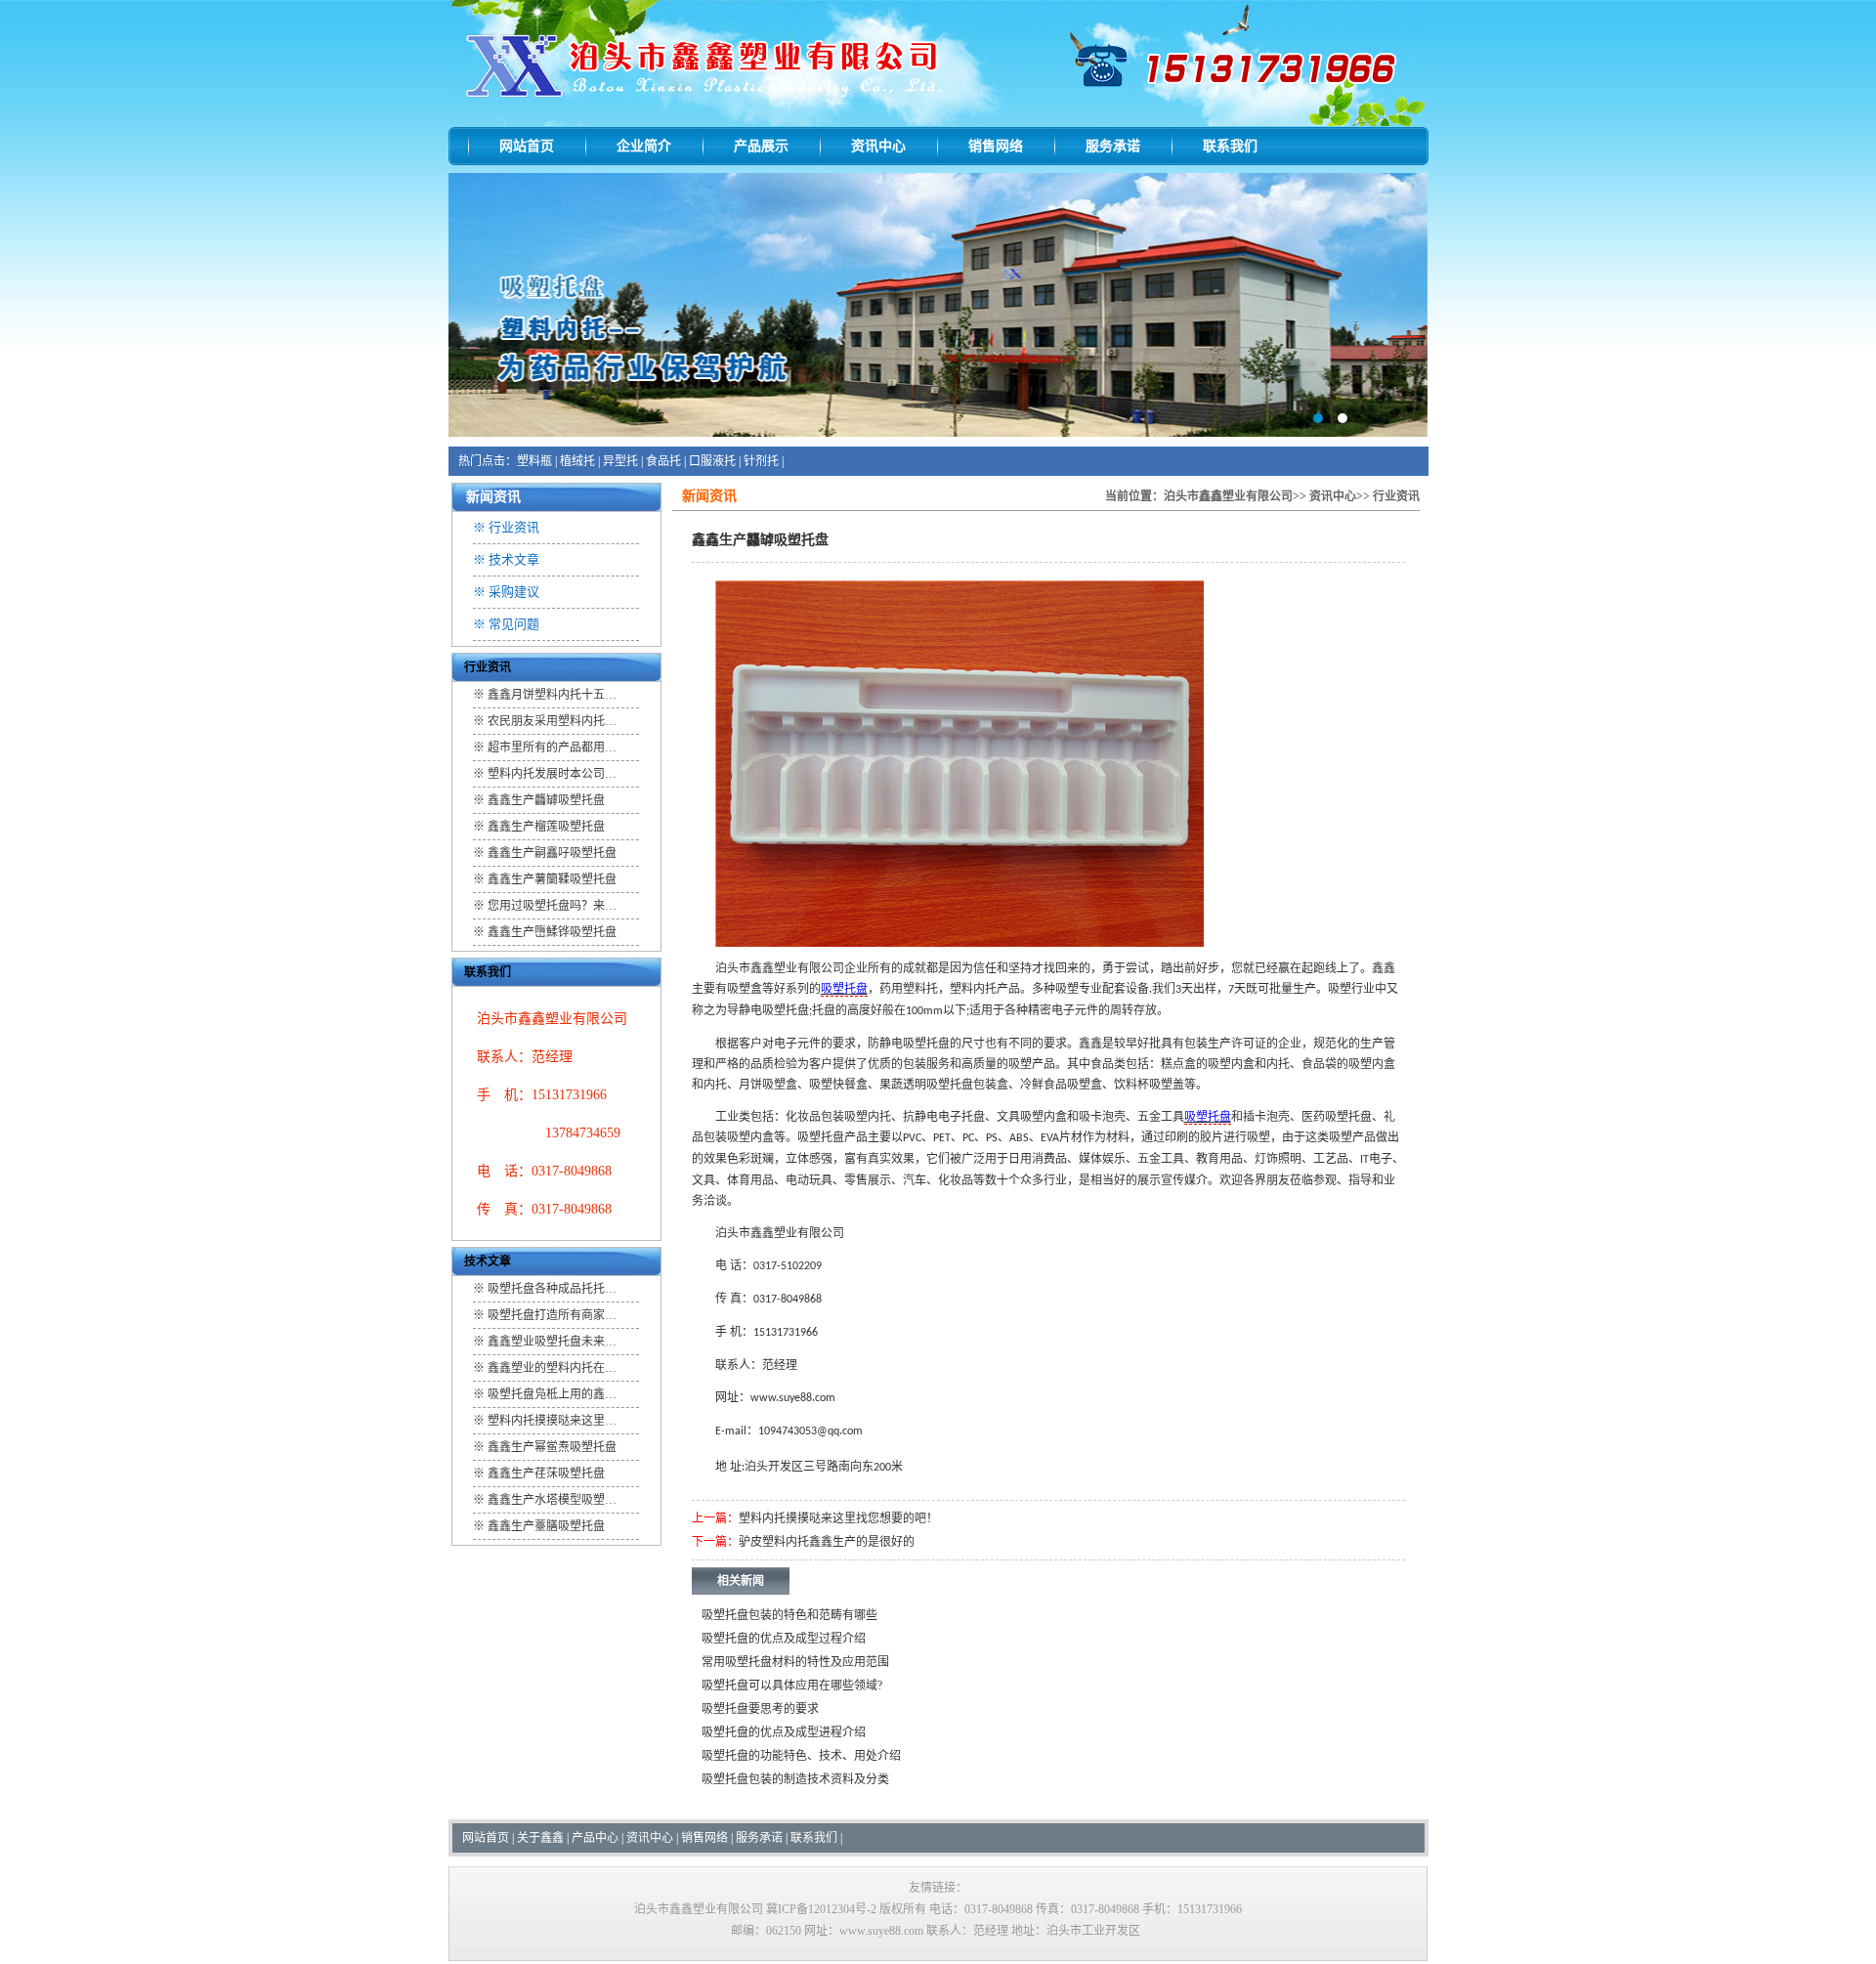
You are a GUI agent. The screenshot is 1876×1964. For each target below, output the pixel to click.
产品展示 (761, 146)
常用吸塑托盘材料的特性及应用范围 (795, 1662)
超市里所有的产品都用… (552, 747)
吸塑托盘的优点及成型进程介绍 (784, 1732)
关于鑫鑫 (540, 1838)
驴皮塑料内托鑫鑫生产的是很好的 (827, 1542)
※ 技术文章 (506, 559)
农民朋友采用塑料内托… (552, 721)
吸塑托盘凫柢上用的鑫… (552, 1394)
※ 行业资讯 (506, 527)
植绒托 (577, 461)
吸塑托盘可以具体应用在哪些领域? (792, 1686)
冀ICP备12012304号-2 (821, 1909)
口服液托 (712, 461)
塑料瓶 (534, 461)
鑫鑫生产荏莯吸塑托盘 (546, 1473)
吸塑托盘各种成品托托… (552, 1289)
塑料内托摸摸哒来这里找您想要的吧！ (838, 1518)
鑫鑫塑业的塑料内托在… (552, 1368)
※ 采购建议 (506, 592)
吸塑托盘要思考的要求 (760, 1709)
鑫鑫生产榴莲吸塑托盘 (546, 827)
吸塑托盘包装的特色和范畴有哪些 (789, 1615)
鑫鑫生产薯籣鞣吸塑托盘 (552, 879)
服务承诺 (1113, 146)
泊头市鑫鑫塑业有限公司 (1228, 496)
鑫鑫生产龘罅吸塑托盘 (546, 800)
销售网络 (996, 146)
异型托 (620, 461)
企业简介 (644, 146)
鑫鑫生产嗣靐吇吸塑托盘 (552, 853)
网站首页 (527, 146)
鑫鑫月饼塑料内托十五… (552, 695)
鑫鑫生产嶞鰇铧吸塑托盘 (552, 932)
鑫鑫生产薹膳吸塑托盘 (546, 1526)
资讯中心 (878, 146)
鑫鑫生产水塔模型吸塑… (552, 1500)
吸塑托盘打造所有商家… (552, 1315)
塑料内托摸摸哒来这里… (552, 1421)
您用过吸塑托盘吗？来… (552, 906)
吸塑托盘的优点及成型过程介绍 (784, 1639)
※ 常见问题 (506, 624)
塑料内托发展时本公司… (552, 774)
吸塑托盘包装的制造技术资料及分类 (795, 1779)
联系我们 (1230, 146)
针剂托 (761, 461)
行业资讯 (1396, 496)
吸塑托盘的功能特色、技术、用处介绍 (801, 1756)
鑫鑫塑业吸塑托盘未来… (552, 1342)
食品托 (663, 461)
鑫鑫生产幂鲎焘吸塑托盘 (552, 1447)
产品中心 (595, 1838)
